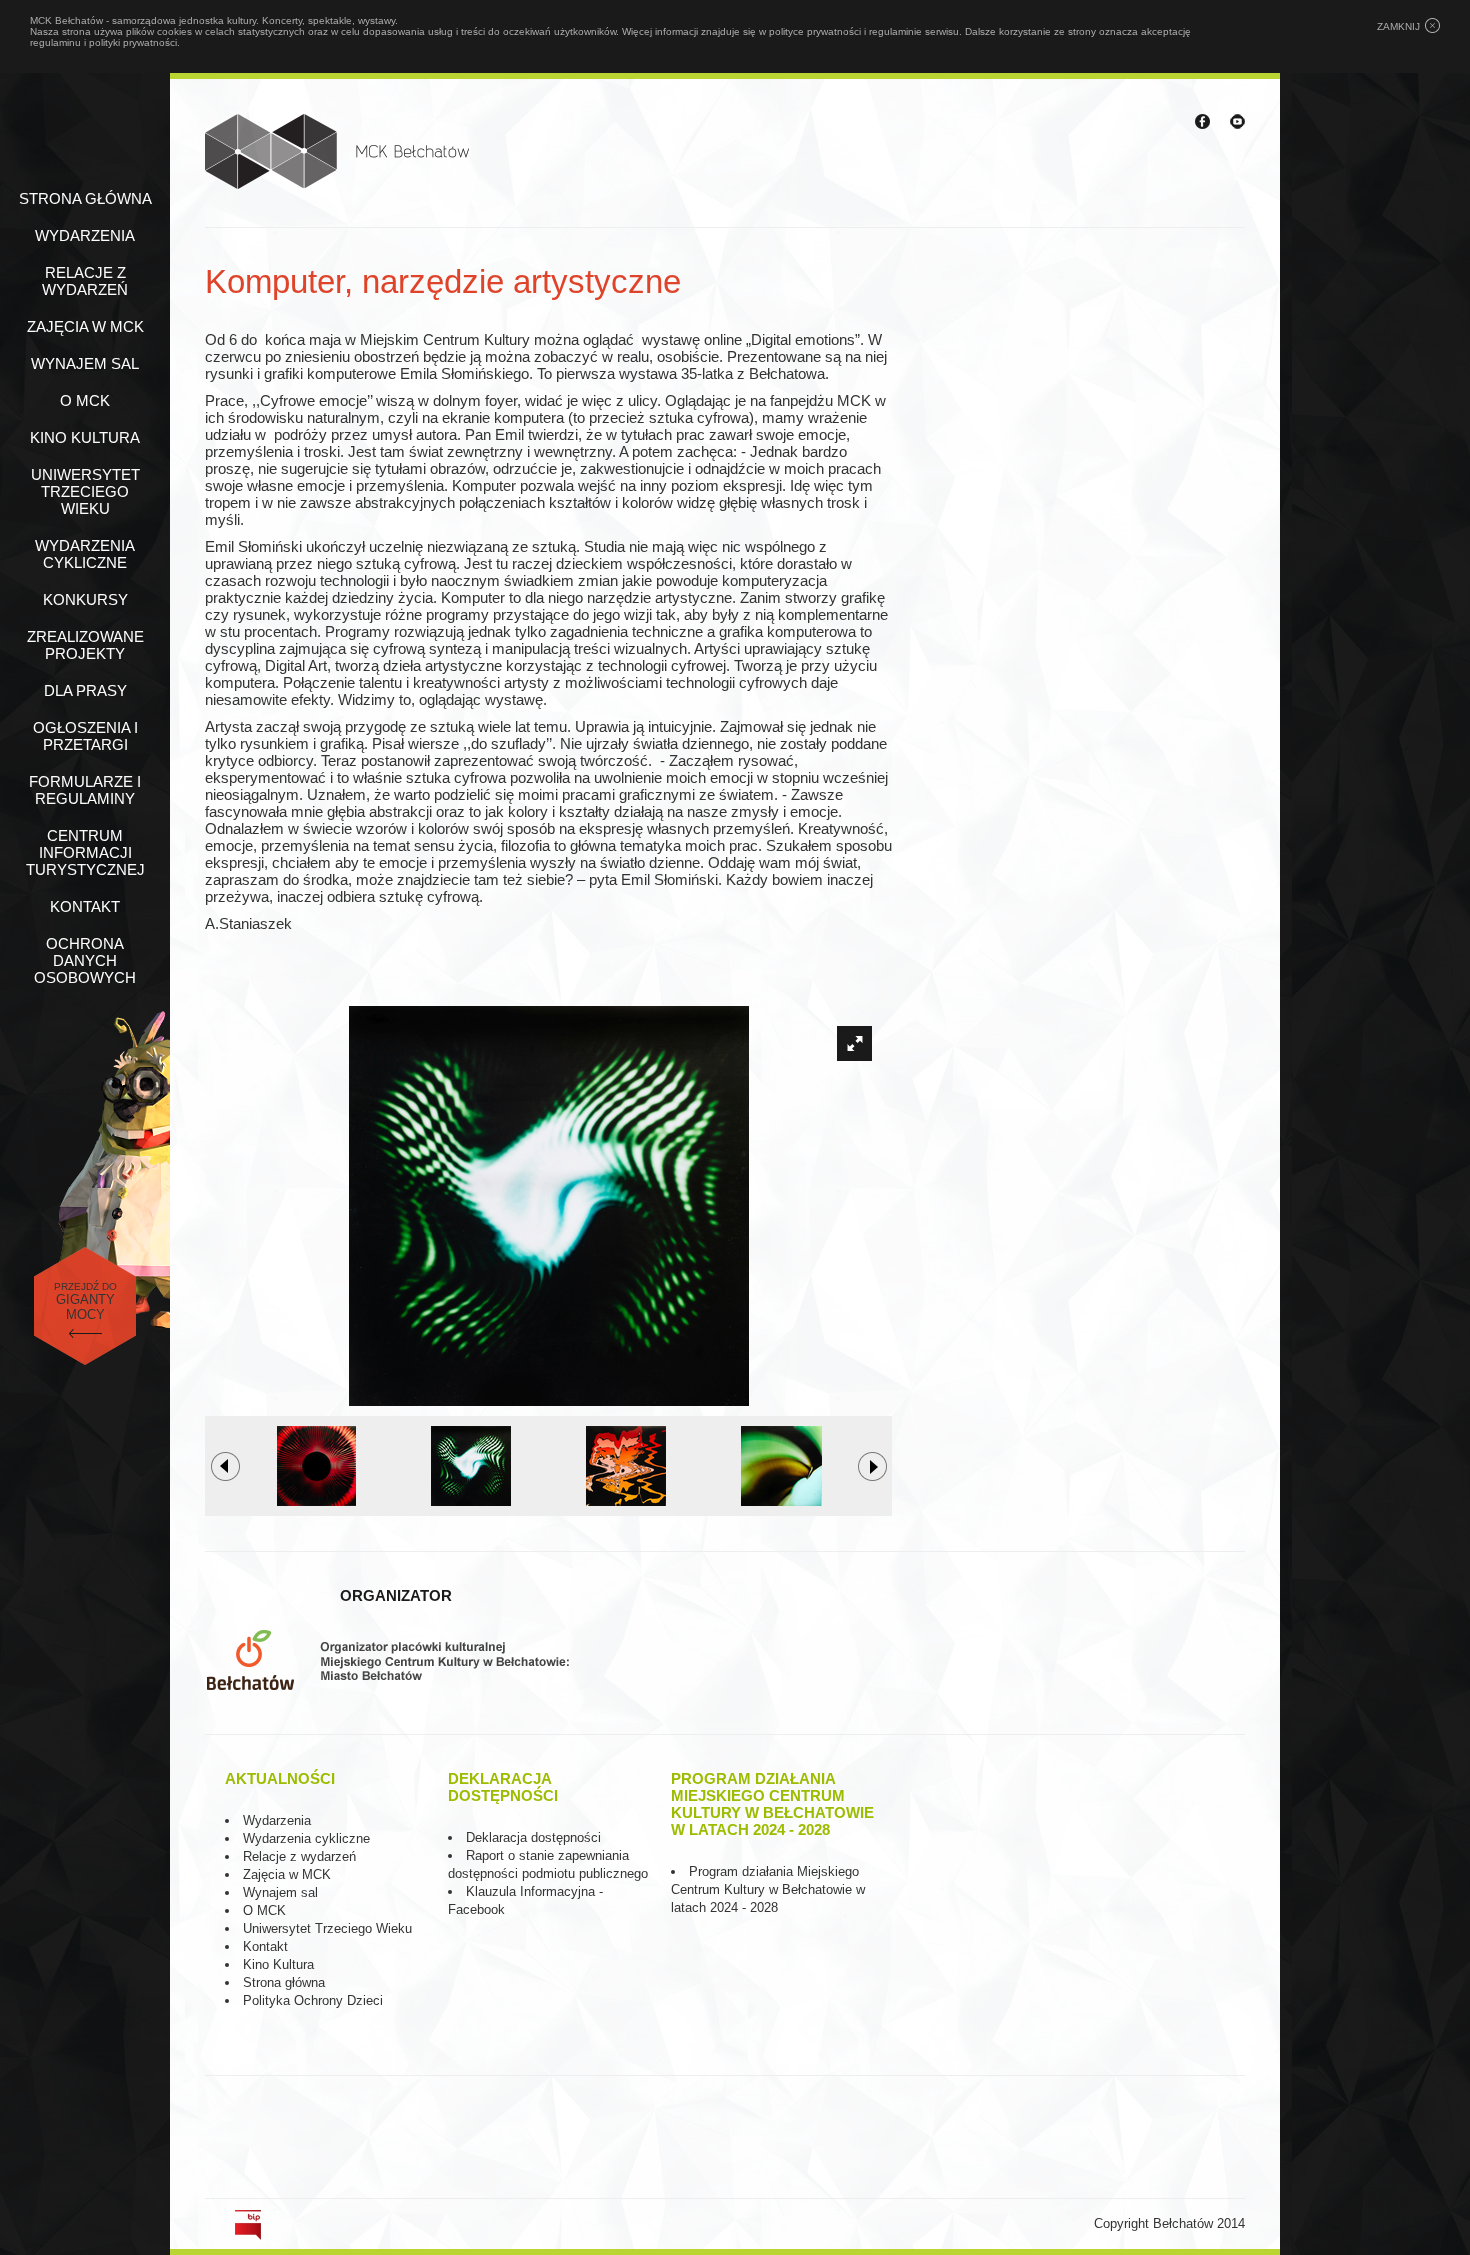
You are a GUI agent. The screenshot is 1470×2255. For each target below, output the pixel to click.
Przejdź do (85, 1301)
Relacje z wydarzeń (85, 281)
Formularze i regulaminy (85, 790)
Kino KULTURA (85, 437)
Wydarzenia (85, 235)
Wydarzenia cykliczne (85, 554)
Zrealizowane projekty (85, 645)
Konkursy (85, 599)
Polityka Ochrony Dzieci (313, 2000)
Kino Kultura (278, 1964)
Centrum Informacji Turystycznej (85, 852)
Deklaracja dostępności (533, 1837)
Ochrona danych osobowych (85, 960)
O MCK (85, 400)
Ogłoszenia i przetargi (85, 736)
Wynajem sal (85, 363)
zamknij (1398, 26)
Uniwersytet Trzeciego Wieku (85, 491)
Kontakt (85, 906)
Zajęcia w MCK (85, 326)
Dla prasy (85, 690)
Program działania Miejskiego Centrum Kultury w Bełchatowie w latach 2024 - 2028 (768, 1889)
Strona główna (85, 198)
